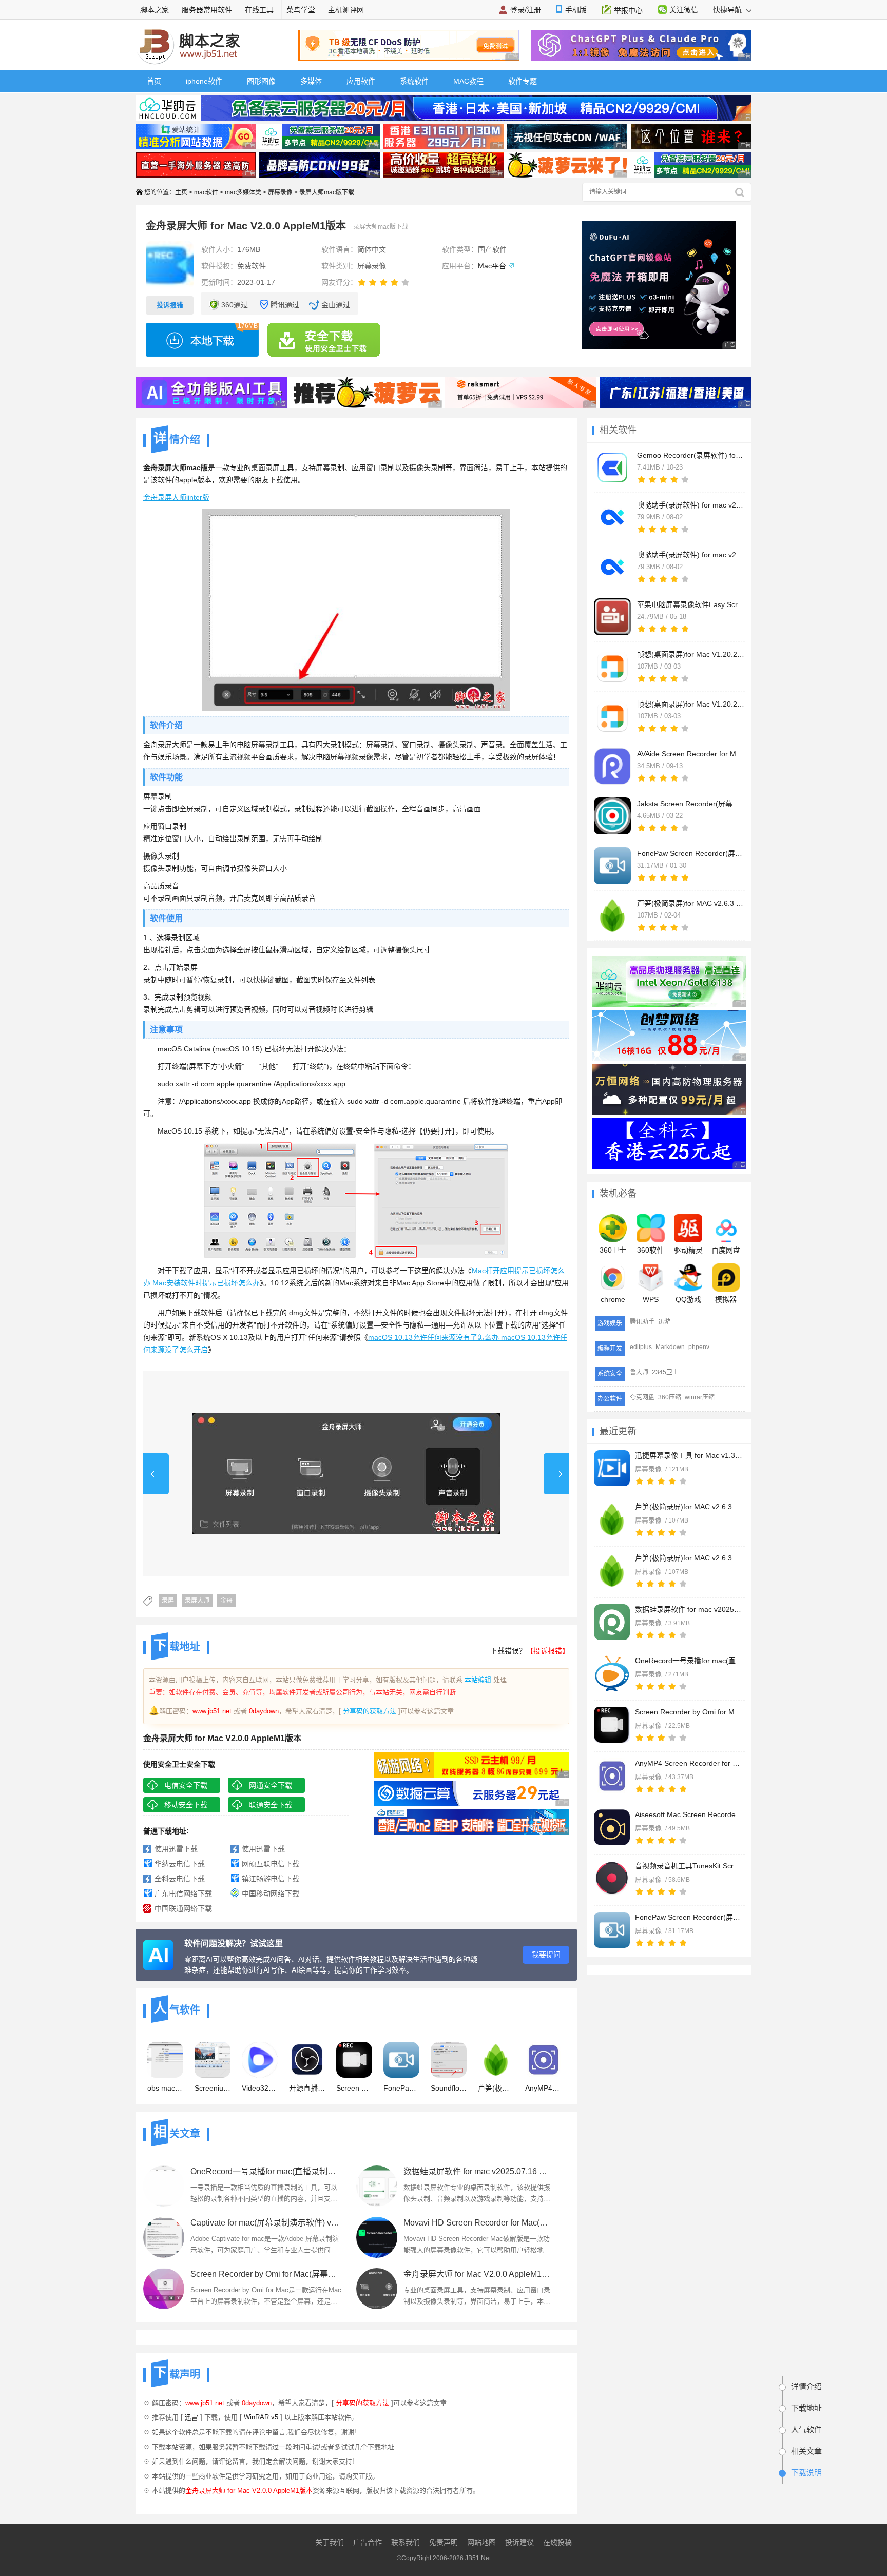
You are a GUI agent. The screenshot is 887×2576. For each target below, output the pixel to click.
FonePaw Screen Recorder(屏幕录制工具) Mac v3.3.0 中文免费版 (689, 1917)
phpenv (699, 1347)
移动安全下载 (186, 1805)
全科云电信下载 (180, 1879)
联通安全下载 (271, 1805)
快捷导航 (728, 10)
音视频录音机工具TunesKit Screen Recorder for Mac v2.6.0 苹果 (689, 1866)
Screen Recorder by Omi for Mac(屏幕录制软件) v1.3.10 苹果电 (689, 1712)
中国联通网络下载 (183, 1908)
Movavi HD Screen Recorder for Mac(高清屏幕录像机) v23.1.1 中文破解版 (479, 2223)
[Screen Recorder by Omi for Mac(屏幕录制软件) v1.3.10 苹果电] (612, 1725)
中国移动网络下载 (271, 1894)
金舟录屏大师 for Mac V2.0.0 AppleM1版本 (479, 2274)
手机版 (576, 10)
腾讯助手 (642, 1322)
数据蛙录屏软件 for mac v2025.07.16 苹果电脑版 (689, 1609)
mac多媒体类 (243, 192)
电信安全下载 (186, 1785)
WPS (651, 1299)
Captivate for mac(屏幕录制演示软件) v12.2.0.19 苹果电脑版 (266, 2223)
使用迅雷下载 (176, 1849)
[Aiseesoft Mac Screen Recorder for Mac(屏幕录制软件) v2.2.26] (612, 1827)
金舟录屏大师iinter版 (176, 497)
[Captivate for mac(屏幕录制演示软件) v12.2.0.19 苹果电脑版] (164, 2237)
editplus (641, 1347)
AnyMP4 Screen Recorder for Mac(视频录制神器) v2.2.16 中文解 (689, 1763)
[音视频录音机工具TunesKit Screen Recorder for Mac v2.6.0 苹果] (612, 1879)
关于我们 (330, 2542)
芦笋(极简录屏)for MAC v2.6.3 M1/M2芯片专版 (689, 1507)
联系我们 (406, 2542)
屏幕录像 (280, 192)
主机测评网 (346, 10)
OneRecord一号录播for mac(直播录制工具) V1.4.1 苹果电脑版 (689, 1661)
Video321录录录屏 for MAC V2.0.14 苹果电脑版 (260, 2088)
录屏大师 (197, 1601)
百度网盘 (726, 1250)
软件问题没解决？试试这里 (234, 1944)
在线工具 (259, 10)
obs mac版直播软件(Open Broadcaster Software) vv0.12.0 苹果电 (165, 2088)
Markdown (670, 1347)
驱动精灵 (688, 1250)
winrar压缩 (700, 1397)
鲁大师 (639, 1372)
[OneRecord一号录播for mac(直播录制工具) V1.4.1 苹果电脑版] (612, 1673)
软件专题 (523, 81)
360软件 (650, 1250)
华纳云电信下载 (180, 1864)
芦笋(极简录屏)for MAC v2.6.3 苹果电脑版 (689, 1558)
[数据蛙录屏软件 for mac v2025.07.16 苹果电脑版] (612, 1622)
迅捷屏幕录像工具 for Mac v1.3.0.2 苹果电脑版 (689, 1455)
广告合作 (368, 2542)
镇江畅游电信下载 (271, 1879)
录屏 (168, 1601)
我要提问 (546, 1955)
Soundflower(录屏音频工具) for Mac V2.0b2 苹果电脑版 (449, 2088)
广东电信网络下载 (183, 1894)
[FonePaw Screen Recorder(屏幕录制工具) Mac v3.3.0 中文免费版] (612, 1930)
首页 (154, 81)
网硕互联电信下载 (271, 1864)
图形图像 (261, 81)
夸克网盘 (642, 1397)
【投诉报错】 (548, 1651)
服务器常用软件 (207, 10)
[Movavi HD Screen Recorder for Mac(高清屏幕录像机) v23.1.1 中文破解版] (377, 2237)
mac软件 (206, 192)
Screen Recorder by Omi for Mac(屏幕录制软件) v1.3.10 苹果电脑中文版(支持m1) (266, 2274)
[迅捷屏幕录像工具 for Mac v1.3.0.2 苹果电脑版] (612, 1468)
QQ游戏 (688, 1299)
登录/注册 (526, 10)
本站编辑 (478, 1680)
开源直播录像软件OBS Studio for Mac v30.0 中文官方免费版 (307, 2088)
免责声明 (444, 2542)
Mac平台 (492, 266)
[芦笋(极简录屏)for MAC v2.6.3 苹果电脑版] (612, 1571)
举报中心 (628, 10)
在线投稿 (557, 2542)
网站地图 (481, 2542)
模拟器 (726, 1299)
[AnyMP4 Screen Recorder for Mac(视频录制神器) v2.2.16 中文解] (612, 1776)
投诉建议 (519, 2542)
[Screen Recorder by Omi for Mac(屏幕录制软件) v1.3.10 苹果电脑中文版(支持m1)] (164, 2289)
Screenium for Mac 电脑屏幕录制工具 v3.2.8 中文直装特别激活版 (213, 2088)
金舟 (226, 1601)
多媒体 (311, 81)
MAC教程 (468, 81)
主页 (181, 192)
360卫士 (613, 1250)
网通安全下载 (271, 1785)
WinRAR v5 (261, 2417)
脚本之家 (155, 10)
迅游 (664, 1322)
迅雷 (191, 2417)
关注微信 (684, 10)
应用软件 (361, 81)
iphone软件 (204, 81)
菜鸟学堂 (301, 10)
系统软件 (414, 81)
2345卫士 (665, 1372)
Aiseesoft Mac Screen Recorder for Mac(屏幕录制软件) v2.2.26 (689, 1814)
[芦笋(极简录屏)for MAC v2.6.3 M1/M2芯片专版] (612, 1519)
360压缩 (670, 1397)
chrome (613, 1299)
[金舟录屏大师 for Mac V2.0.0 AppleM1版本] (377, 2289)
